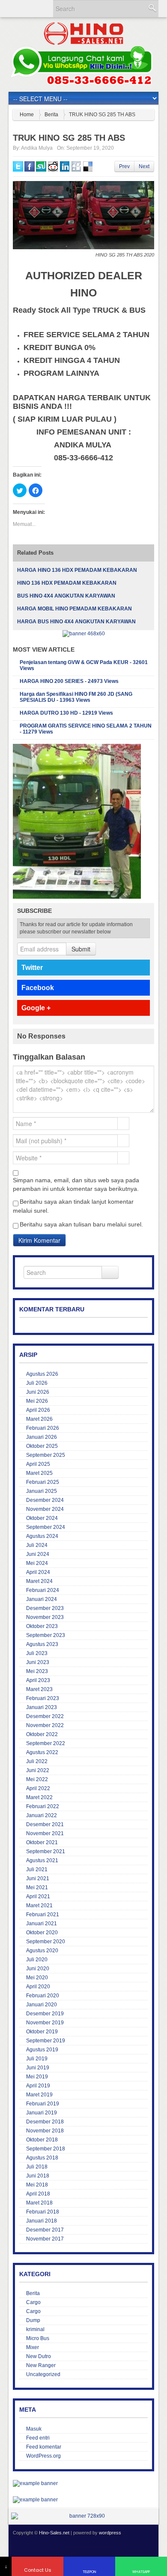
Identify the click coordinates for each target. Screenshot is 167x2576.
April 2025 (38, 1464)
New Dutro (39, 2356)
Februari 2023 (43, 1698)
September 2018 (46, 2149)
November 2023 (45, 1617)
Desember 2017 (45, 2230)
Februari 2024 (43, 1590)
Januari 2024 (42, 1599)
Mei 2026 (37, 1401)
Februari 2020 (43, 1996)
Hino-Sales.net (54, 2533)
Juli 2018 (37, 2167)
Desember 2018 (45, 2122)
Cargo (33, 2302)
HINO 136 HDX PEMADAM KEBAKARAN (67, 583)
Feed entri (38, 2438)
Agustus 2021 (42, 1860)
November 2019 (45, 2023)
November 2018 (45, 2131)
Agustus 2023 (42, 1644)
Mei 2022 (37, 1779)
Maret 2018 (39, 2203)
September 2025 (46, 1455)
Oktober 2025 (42, 1446)
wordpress (110, 2533)
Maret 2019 (39, 2095)
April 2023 (38, 1680)
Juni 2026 (38, 1392)
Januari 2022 (42, 1815)
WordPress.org (43, 2456)
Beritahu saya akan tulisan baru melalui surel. (81, 1224)
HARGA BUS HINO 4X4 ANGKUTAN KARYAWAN (76, 622)
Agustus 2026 (42, 1374)
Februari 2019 (43, 2104)
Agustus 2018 (42, 2158)
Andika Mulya (37, 148)
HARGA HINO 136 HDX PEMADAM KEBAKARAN (77, 570)
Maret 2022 (39, 1797)
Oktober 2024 (42, 1518)
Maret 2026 (39, 1419)
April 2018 (38, 2194)
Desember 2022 (45, 1716)
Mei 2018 (37, 2185)
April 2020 (38, 1987)
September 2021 (46, 1851)
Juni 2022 (38, 1770)
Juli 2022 (37, 1761)
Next (144, 166)
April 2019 (38, 2086)
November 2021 (45, 1833)
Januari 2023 (42, 1707)
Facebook (38, 988)
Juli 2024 (37, 1545)
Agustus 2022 (42, 1752)
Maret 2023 (39, 1689)
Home (27, 115)
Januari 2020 (42, 2005)
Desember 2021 (45, 1824)
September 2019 (46, 2041)
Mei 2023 (37, 1671)
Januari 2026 (42, 1437)
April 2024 (38, 1572)
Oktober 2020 (42, 1933)
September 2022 (46, 1743)
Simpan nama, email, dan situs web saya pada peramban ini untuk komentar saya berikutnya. (76, 1184)
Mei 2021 (37, 1887)
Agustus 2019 (42, 2050)
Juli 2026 (37, 1383)
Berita (51, 115)
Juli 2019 (37, 2059)
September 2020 (46, 1942)
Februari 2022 (43, 1806)
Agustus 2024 (42, 1536)
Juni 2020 (38, 1969)
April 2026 (38, 1410)
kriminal (35, 2329)
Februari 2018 (43, 2212)
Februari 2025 (43, 1482)
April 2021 (38, 1897)
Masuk (34, 2429)
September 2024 (46, 1527)
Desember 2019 (45, 2014)
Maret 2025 (39, 1473)
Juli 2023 (37, 1653)
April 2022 (38, 1788)
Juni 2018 (38, 2176)
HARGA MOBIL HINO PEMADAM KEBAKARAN (75, 609)
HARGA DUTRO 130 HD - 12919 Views (66, 713)
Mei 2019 (37, 2077)
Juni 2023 (38, 1662)
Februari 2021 (43, 1915)
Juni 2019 (38, 2068)
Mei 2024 (37, 1563)
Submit (81, 949)
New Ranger (41, 2365)
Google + (36, 1008)
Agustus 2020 (42, 1951)
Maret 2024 (39, 1581)
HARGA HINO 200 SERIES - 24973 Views (69, 681)
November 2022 (45, 1725)
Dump (33, 2320)
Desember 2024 (45, 1500)
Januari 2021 (42, 1924)
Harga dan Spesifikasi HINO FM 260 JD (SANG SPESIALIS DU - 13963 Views (76, 697)
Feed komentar (44, 2447)
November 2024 (45, 1509)
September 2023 (46, 1635)
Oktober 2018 (42, 2140)
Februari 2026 (43, 1428)
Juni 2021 (38, 1878)
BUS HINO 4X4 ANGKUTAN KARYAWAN (66, 596)
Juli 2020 (37, 1960)
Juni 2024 (38, 1554)
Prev (124, 166)
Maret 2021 (39, 1906)
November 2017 (45, 2239)
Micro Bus (38, 2338)
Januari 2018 (42, 2221)
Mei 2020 (37, 1978)
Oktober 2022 (42, 1734)
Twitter (32, 968)
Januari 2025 (42, 1491)
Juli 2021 (37, 1869)
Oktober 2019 (42, 2032)
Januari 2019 (42, 2113)
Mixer (33, 2347)
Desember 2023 (45, 1608)
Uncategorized (43, 2374)
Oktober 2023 (42, 1626)
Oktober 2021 (42, 1842)
